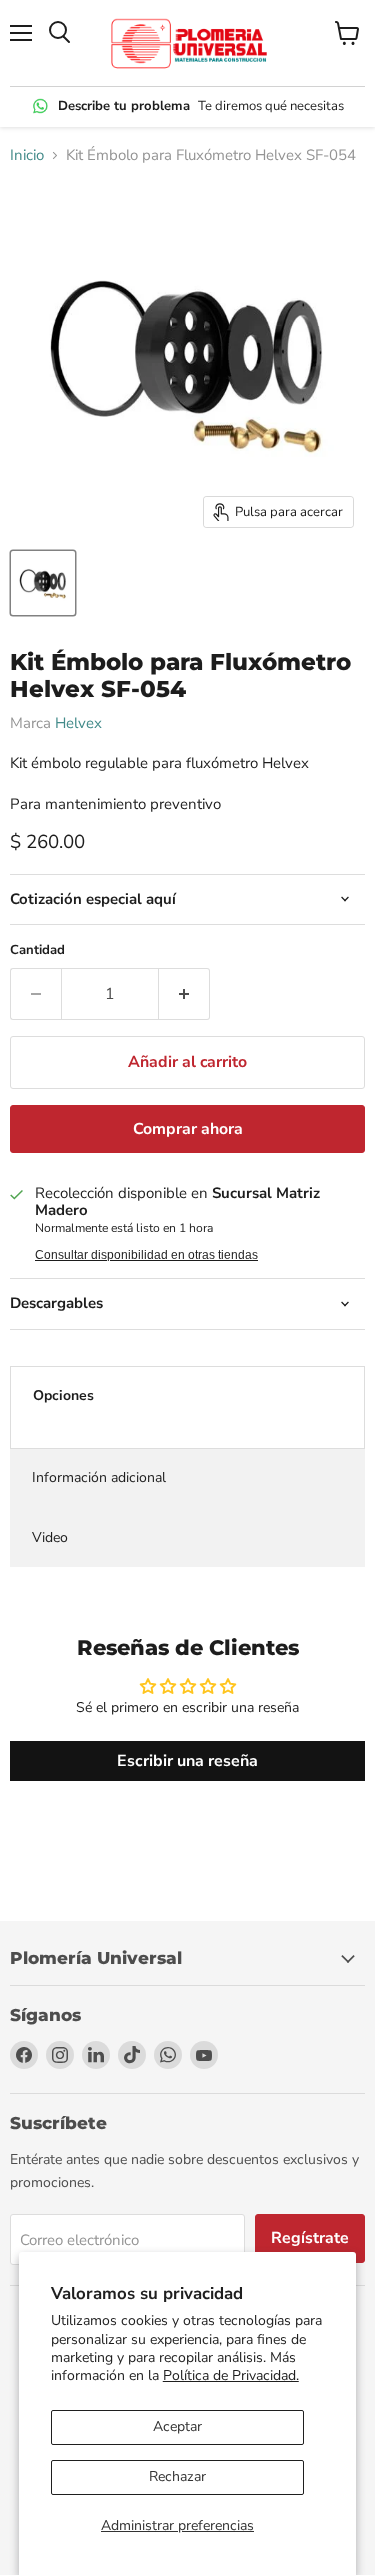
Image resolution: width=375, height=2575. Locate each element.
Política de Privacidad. (231, 2375)
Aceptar (177, 2426)
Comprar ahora (188, 1129)
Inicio (27, 155)
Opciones (63, 1395)
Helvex (78, 723)
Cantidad (37, 950)
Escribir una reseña (187, 1761)
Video (50, 1537)
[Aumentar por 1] (184, 994)
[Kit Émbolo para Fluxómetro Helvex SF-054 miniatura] (43, 583)
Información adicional (99, 1477)
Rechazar (177, 2476)
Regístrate (310, 2238)
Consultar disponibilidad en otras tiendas (146, 1255)
